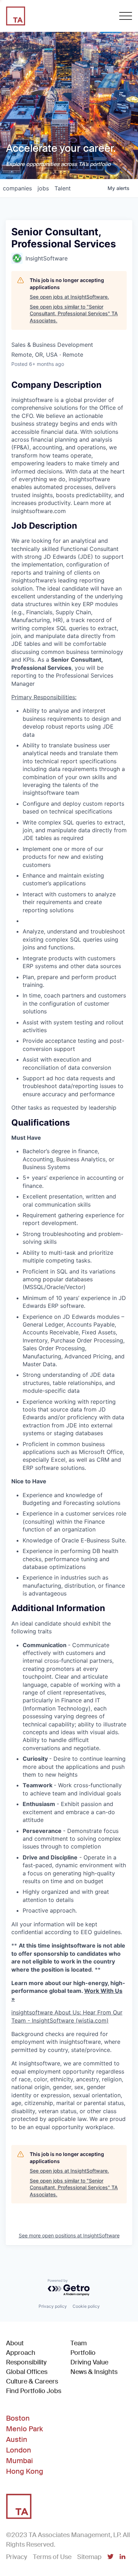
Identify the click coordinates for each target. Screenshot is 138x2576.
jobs (43, 188)
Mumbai (19, 2461)
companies (17, 188)
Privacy (17, 2557)
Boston (18, 2418)
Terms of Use (52, 2557)
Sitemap (89, 2557)
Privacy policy (53, 2306)
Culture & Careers (32, 2381)
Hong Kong (25, 2471)
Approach (21, 2353)
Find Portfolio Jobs (34, 2391)
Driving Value (89, 2362)
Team (79, 2343)
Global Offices (27, 2372)
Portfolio (83, 2353)
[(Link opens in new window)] (110, 2557)
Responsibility (26, 2362)
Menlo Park (24, 2429)
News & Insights (94, 2372)
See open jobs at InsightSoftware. (69, 297)
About (15, 2343)
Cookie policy (86, 2306)
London (19, 2450)
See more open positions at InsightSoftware (69, 2235)
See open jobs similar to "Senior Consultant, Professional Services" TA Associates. (74, 314)
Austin (17, 2439)
